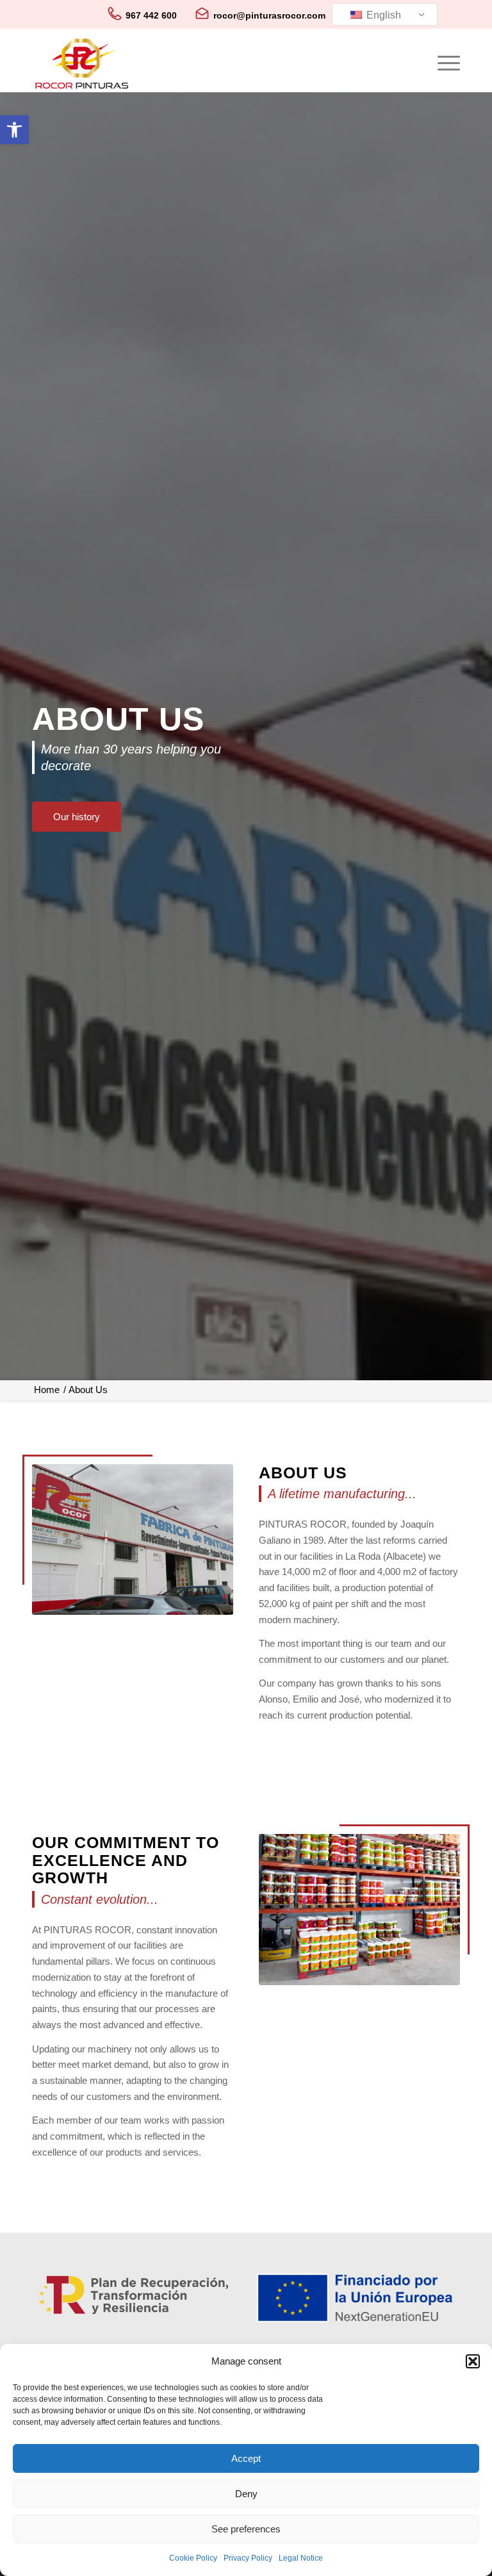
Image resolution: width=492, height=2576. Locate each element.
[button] (473, 2361)
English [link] (382, 15)
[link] (14, 130)
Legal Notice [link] (301, 2558)
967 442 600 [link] (151, 15)
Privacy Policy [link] (248, 2558)
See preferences (246, 2529)
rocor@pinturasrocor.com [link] (269, 15)
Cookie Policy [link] (193, 2558)
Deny (246, 2494)
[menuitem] (442, 63)
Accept (246, 2458)
